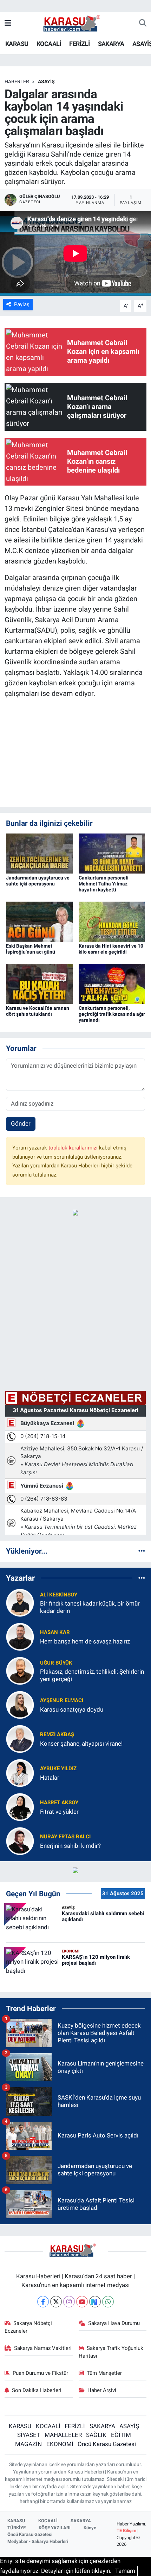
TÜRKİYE (17, 2528)
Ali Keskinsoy (59, 1595)
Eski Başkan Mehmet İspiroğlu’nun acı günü (31, 949)
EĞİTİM (121, 2435)
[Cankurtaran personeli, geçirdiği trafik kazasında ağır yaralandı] (112, 983)
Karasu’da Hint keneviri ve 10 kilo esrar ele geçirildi (111, 949)
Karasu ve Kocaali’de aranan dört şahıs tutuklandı (38, 1011)
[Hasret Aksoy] (20, 1807)
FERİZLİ (79, 44)
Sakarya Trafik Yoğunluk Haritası (111, 2352)
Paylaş (22, 304)
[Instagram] (69, 2302)
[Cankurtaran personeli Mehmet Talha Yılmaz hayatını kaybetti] (112, 853)
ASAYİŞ (46, 81)
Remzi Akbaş (57, 1734)
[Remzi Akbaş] (20, 1739)
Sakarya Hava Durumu (114, 2323)
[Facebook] (43, 2302)
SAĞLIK (96, 2435)
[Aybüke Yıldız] (20, 1773)
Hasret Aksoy (59, 1803)
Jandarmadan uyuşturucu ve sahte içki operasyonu (38, 881)
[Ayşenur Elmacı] (20, 1705)
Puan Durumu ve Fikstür (40, 2373)
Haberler (17, 81)
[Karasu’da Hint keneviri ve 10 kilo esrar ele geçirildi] (112, 921)
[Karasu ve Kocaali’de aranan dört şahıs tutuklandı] (39, 983)
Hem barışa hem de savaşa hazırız (85, 1641)
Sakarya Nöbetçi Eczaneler (28, 2327)
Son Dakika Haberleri (37, 2390)
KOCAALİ (49, 44)
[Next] (95, 2302)
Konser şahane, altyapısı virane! (81, 1744)
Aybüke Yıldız (58, 1768)
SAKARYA (111, 44)
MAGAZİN (28, 2444)
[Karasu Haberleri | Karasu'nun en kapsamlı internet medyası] (75, 23)
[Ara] (143, 24)
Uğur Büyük (56, 1663)
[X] (56, 2302)
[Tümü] (142, 1551)
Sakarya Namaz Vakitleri (43, 2348)
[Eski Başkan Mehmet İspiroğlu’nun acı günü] (39, 921)
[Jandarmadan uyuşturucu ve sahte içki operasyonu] (39, 853)
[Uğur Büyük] (20, 1671)
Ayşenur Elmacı (62, 1700)
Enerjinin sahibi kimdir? (70, 1846)
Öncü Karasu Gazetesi (107, 2444)
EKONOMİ (60, 2444)
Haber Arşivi (102, 2390)
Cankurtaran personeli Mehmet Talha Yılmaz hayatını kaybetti (104, 884)
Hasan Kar (55, 1632)
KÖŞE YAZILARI (55, 2528)
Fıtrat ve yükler (59, 1812)
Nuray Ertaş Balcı (65, 1837)
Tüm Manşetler (104, 2373)
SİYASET (29, 2435)
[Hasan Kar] (20, 1636)
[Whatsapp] (108, 2302)
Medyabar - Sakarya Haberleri (38, 2541)
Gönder (21, 1124)
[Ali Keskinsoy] (20, 1602)
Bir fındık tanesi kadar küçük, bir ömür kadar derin (90, 1607)
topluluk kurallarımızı (74, 1148)
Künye (90, 2528)
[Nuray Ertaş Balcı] (20, 1841)
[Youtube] (82, 2302)
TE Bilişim (126, 2531)
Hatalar (50, 1778)
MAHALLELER (63, 2435)
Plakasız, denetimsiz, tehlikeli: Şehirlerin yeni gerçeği (92, 1675)
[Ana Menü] (8, 23)
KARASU (17, 44)
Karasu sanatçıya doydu (72, 1709)
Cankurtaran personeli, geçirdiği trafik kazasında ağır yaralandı (112, 1014)
